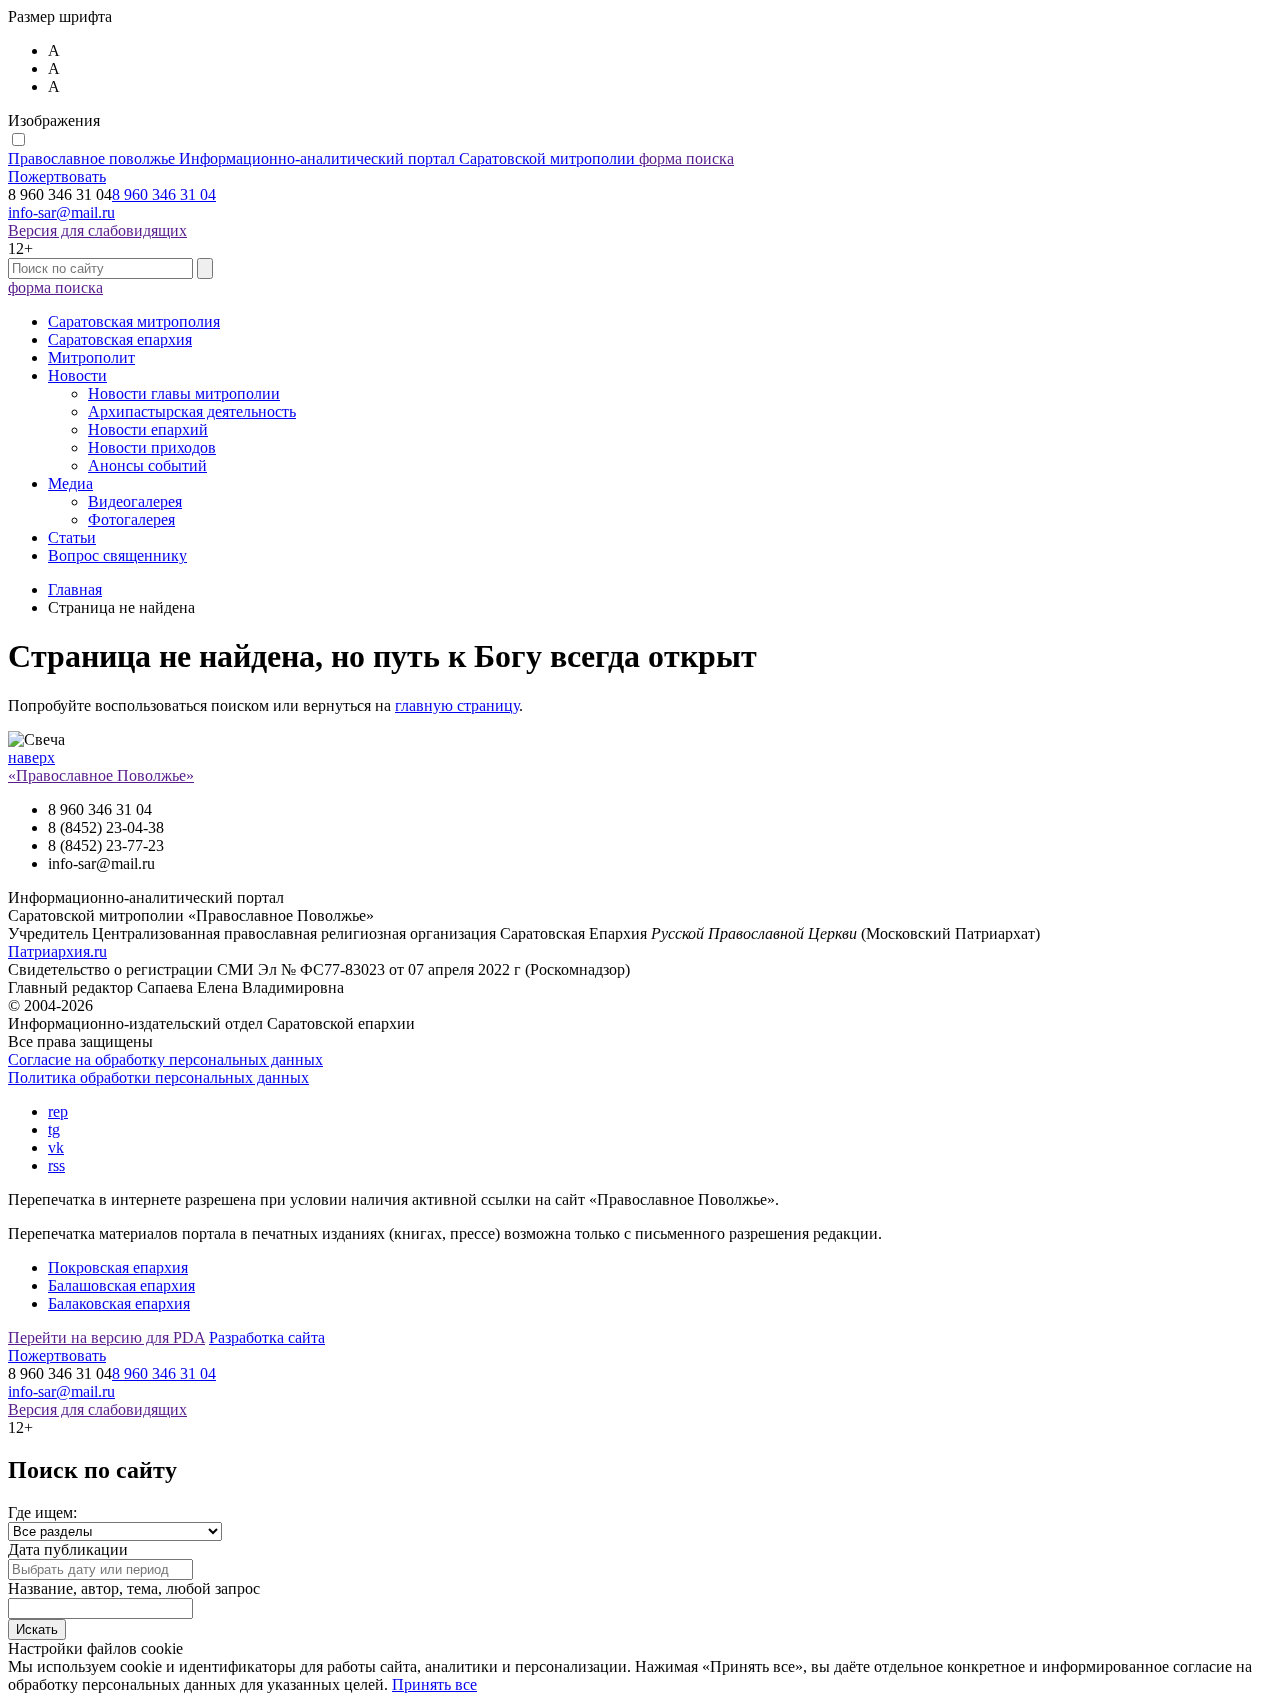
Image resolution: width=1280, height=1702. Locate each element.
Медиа (70, 483)
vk (56, 1147)
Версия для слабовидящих (97, 230)
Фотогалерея (131, 519)
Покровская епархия (118, 1267)
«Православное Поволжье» (101, 775)
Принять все (434, 1684)
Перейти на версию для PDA (106, 1337)
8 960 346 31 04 (164, 194)
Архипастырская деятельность (192, 411)
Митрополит (91, 357)
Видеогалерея (135, 501)
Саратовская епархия (120, 339)
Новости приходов (152, 447)
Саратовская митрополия (134, 321)
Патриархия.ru (57, 951)
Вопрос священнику (117, 555)
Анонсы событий (147, 465)
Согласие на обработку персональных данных (165, 1059)
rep (58, 1111)
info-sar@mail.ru (61, 212)
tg (54, 1129)
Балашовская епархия (121, 1285)
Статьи (72, 537)
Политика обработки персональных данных (158, 1077)
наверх (31, 757)
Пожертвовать (57, 176)
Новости (77, 375)
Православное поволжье (321, 158)
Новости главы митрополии (184, 393)
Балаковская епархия (119, 1303)
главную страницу (457, 705)
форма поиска (686, 158)
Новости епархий (148, 429)
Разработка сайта (267, 1337)
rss (56, 1165)
